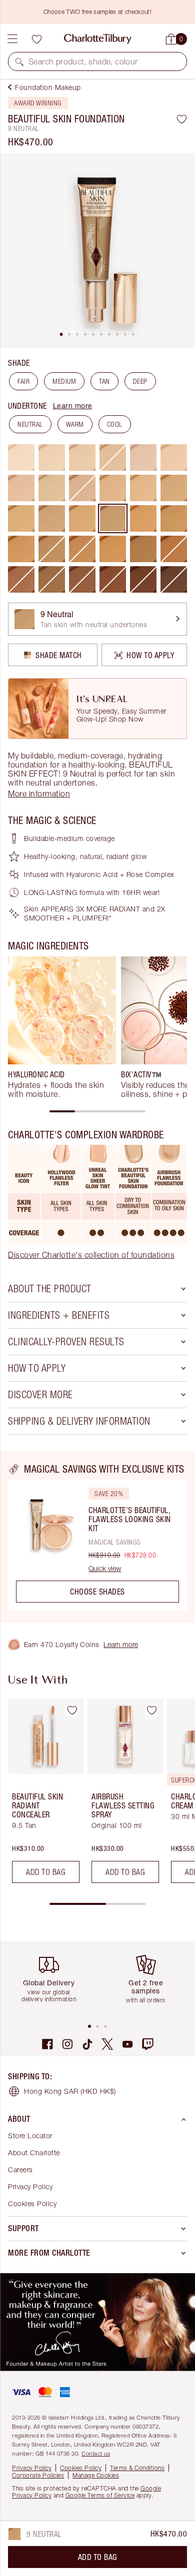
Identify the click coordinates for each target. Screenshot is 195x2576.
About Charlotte (34, 2152)
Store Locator (30, 2136)
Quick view (105, 1569)
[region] (97, 1537)
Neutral (30, 424)
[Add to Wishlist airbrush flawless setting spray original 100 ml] (151, 1710)
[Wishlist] (36, 39)
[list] (97, 251)
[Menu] (12, 39)
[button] (19, 61)
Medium (64, 381)
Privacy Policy (30, 2186)
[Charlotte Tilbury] (98, 39)
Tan (104, 381)
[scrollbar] (97, 1111)
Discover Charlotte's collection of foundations (91, 1255)
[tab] (61, 334)
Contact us (96, 2453)
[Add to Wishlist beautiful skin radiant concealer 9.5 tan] (72, 1710)
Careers (20, 2169)
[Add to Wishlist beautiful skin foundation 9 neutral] (182, 119)
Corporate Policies (38, 2475)
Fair (23, 381)
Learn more (73, 406)
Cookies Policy (32, 2203)
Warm (75, 424)
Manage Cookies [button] (96, 2475)
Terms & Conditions (137, 2468)
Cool (115, 424)
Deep (140, 381)
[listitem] (97, 251)
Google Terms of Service (100, 2495)
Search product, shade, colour (83, 61)
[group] (62, 1027)
